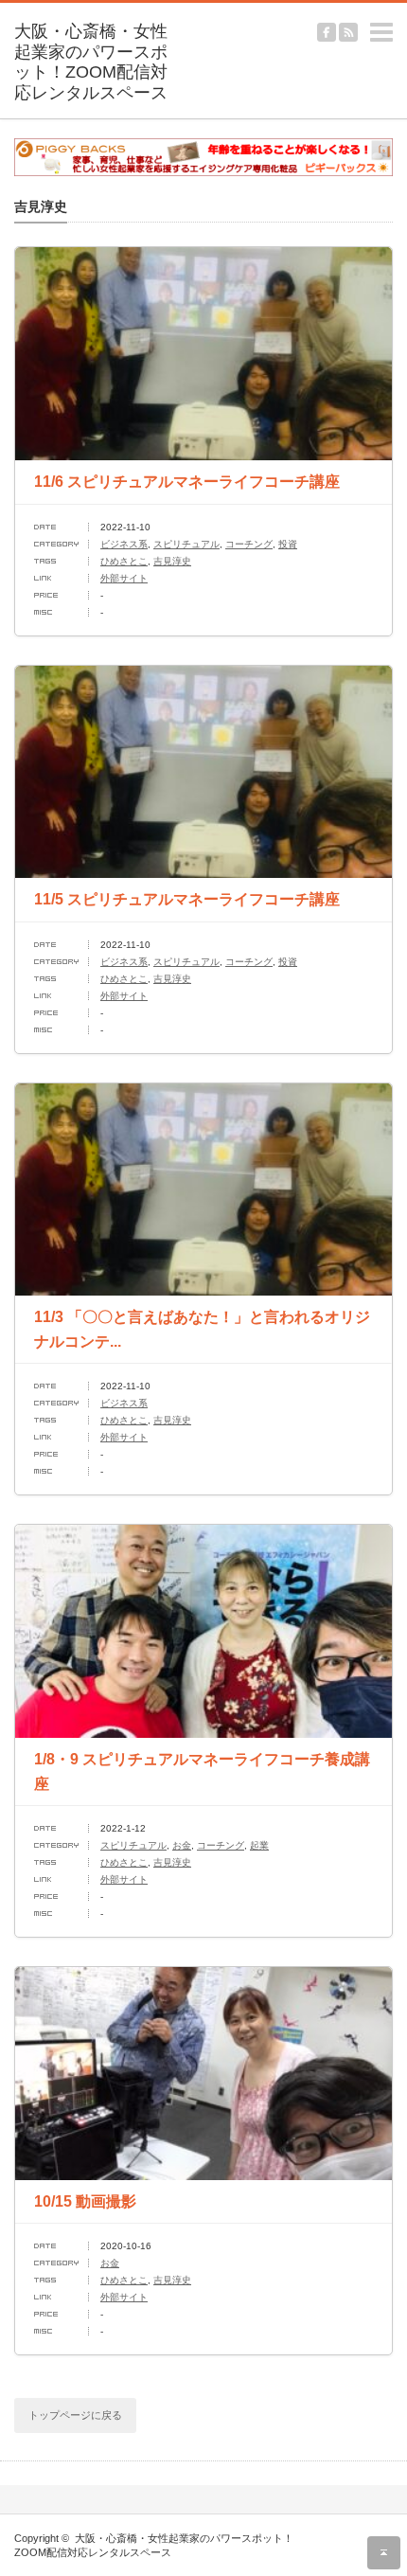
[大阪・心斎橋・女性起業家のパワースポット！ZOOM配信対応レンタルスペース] (96, 63)
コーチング (249, 544)
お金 (182, 1845)
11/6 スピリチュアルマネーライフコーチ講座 (187, 482)
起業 (259, 1845)
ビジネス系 (124, 544)
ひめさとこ (124, 561)
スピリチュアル (186, 544)
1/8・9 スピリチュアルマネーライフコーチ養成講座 (202, 1771)
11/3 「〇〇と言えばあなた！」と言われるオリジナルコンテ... (202, 1329)
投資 (288, 544)
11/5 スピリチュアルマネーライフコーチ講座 (187, 899)
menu (398, 24)
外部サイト (124, 578)
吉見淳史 (172, 561)
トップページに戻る (75, 2415)
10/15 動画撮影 (85, 2201)
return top (384, 2553)
